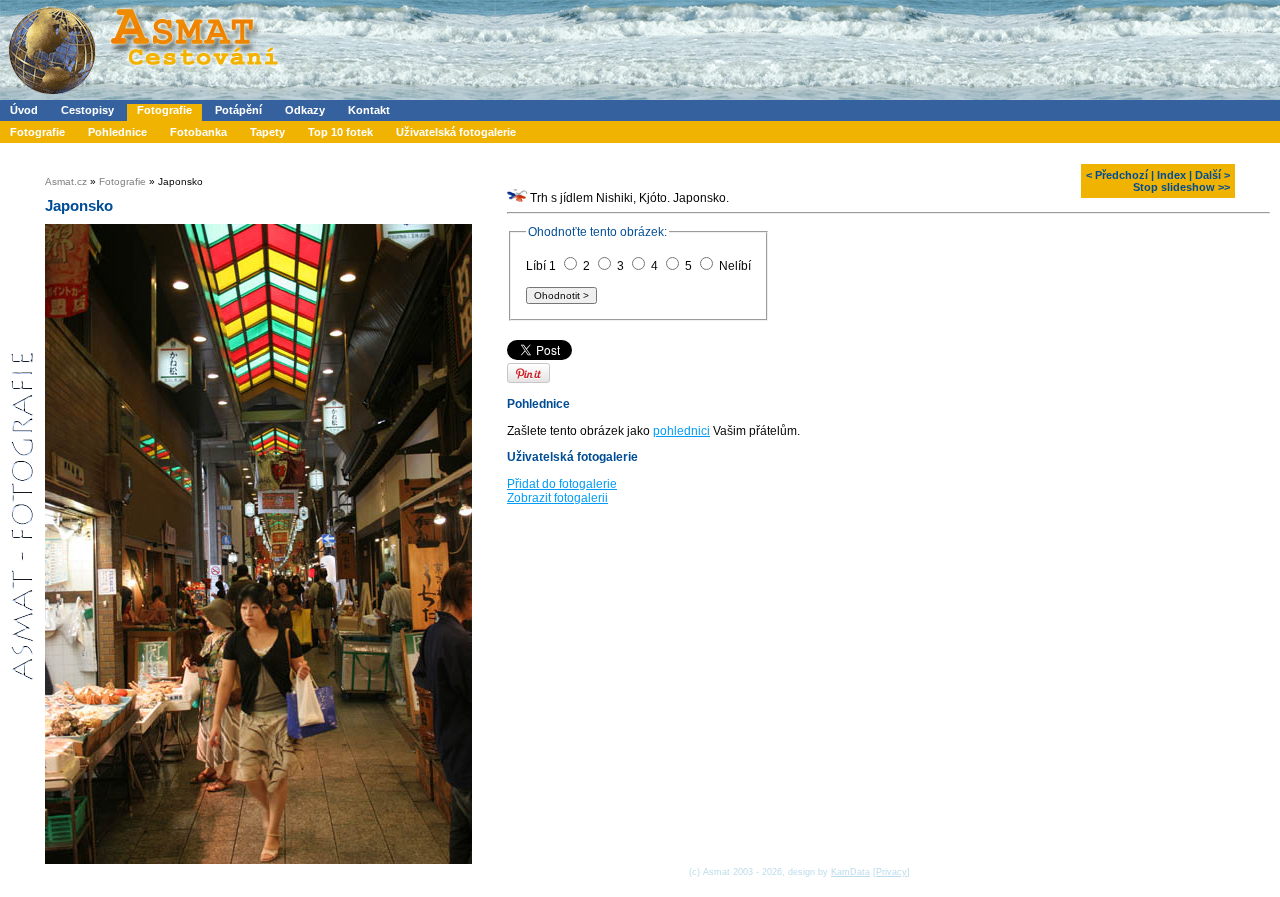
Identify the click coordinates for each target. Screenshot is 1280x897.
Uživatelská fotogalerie (456, 132)
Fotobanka (198, 132)
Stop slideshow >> (1181, 187)
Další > (1212, 175)
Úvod (24, 110)
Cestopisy (87, 110)
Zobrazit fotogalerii (557, 498)
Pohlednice (117, 132)
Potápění (238, 110)
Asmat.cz (66, 181)
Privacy (891, 872)
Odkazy (305, 110)
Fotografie (164, 110)
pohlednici (681, 431)
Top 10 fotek (340, 132)
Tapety (267, 132)
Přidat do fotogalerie (562, 484)
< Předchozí (1117, 175)
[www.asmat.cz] (142, 96)
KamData (850, 872)
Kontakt (369, 110)
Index (1171, 175)
